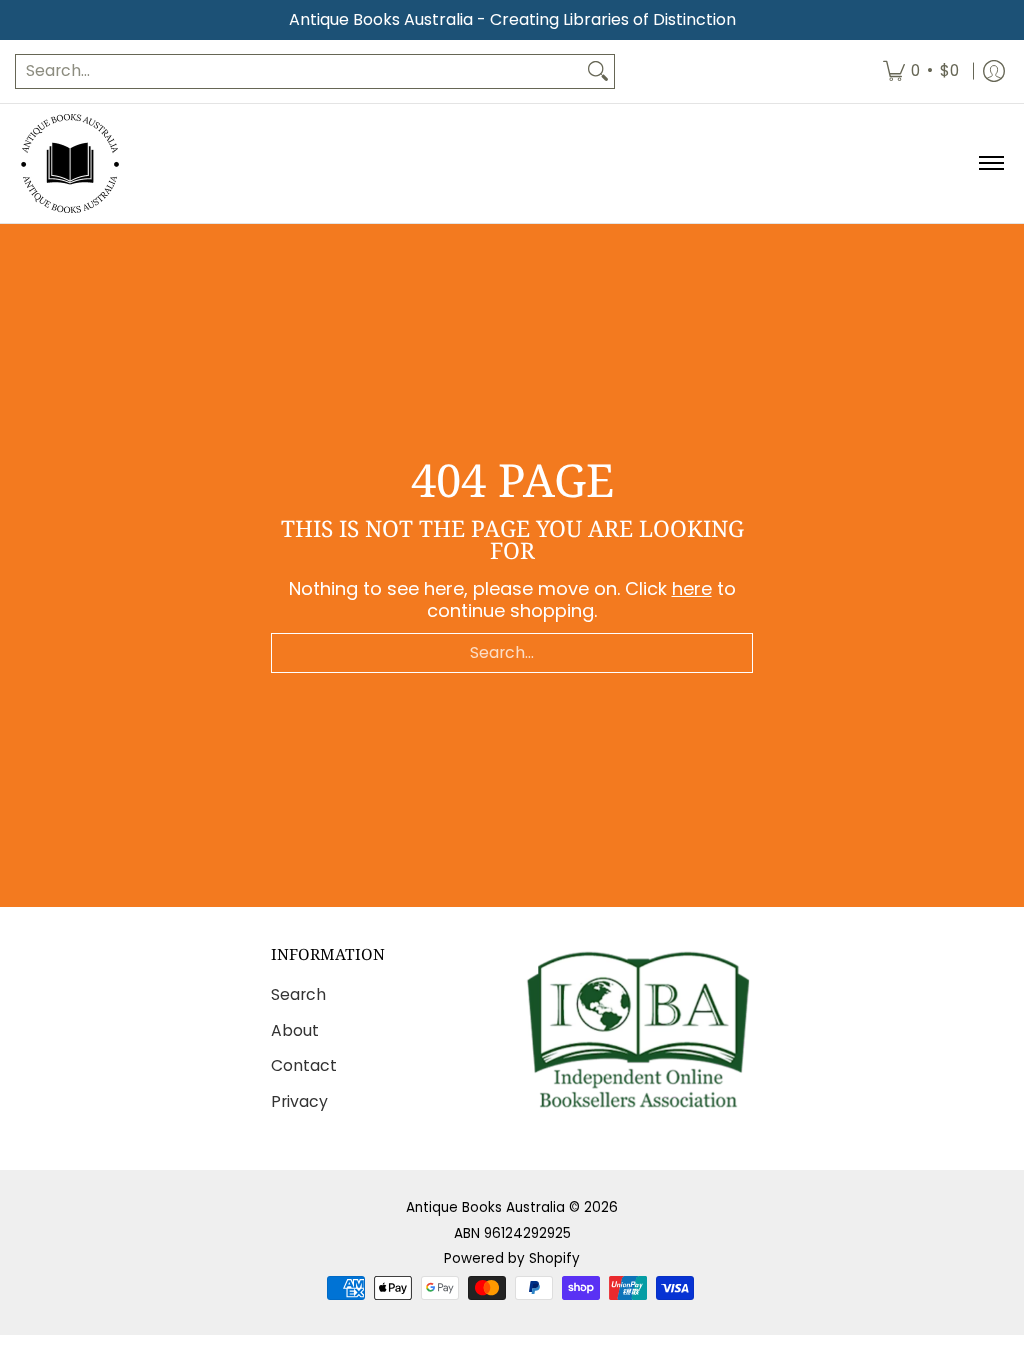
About (295, 1030)
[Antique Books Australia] (70, 163)
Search (298, 994)
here (692, 588)
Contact (304, 1065)
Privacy (299, 1101)
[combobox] (299, 71)
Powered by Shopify (512, 1258)
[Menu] (990, 163)
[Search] (598, 71)
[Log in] (994, 71)
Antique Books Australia (485, 1207)
